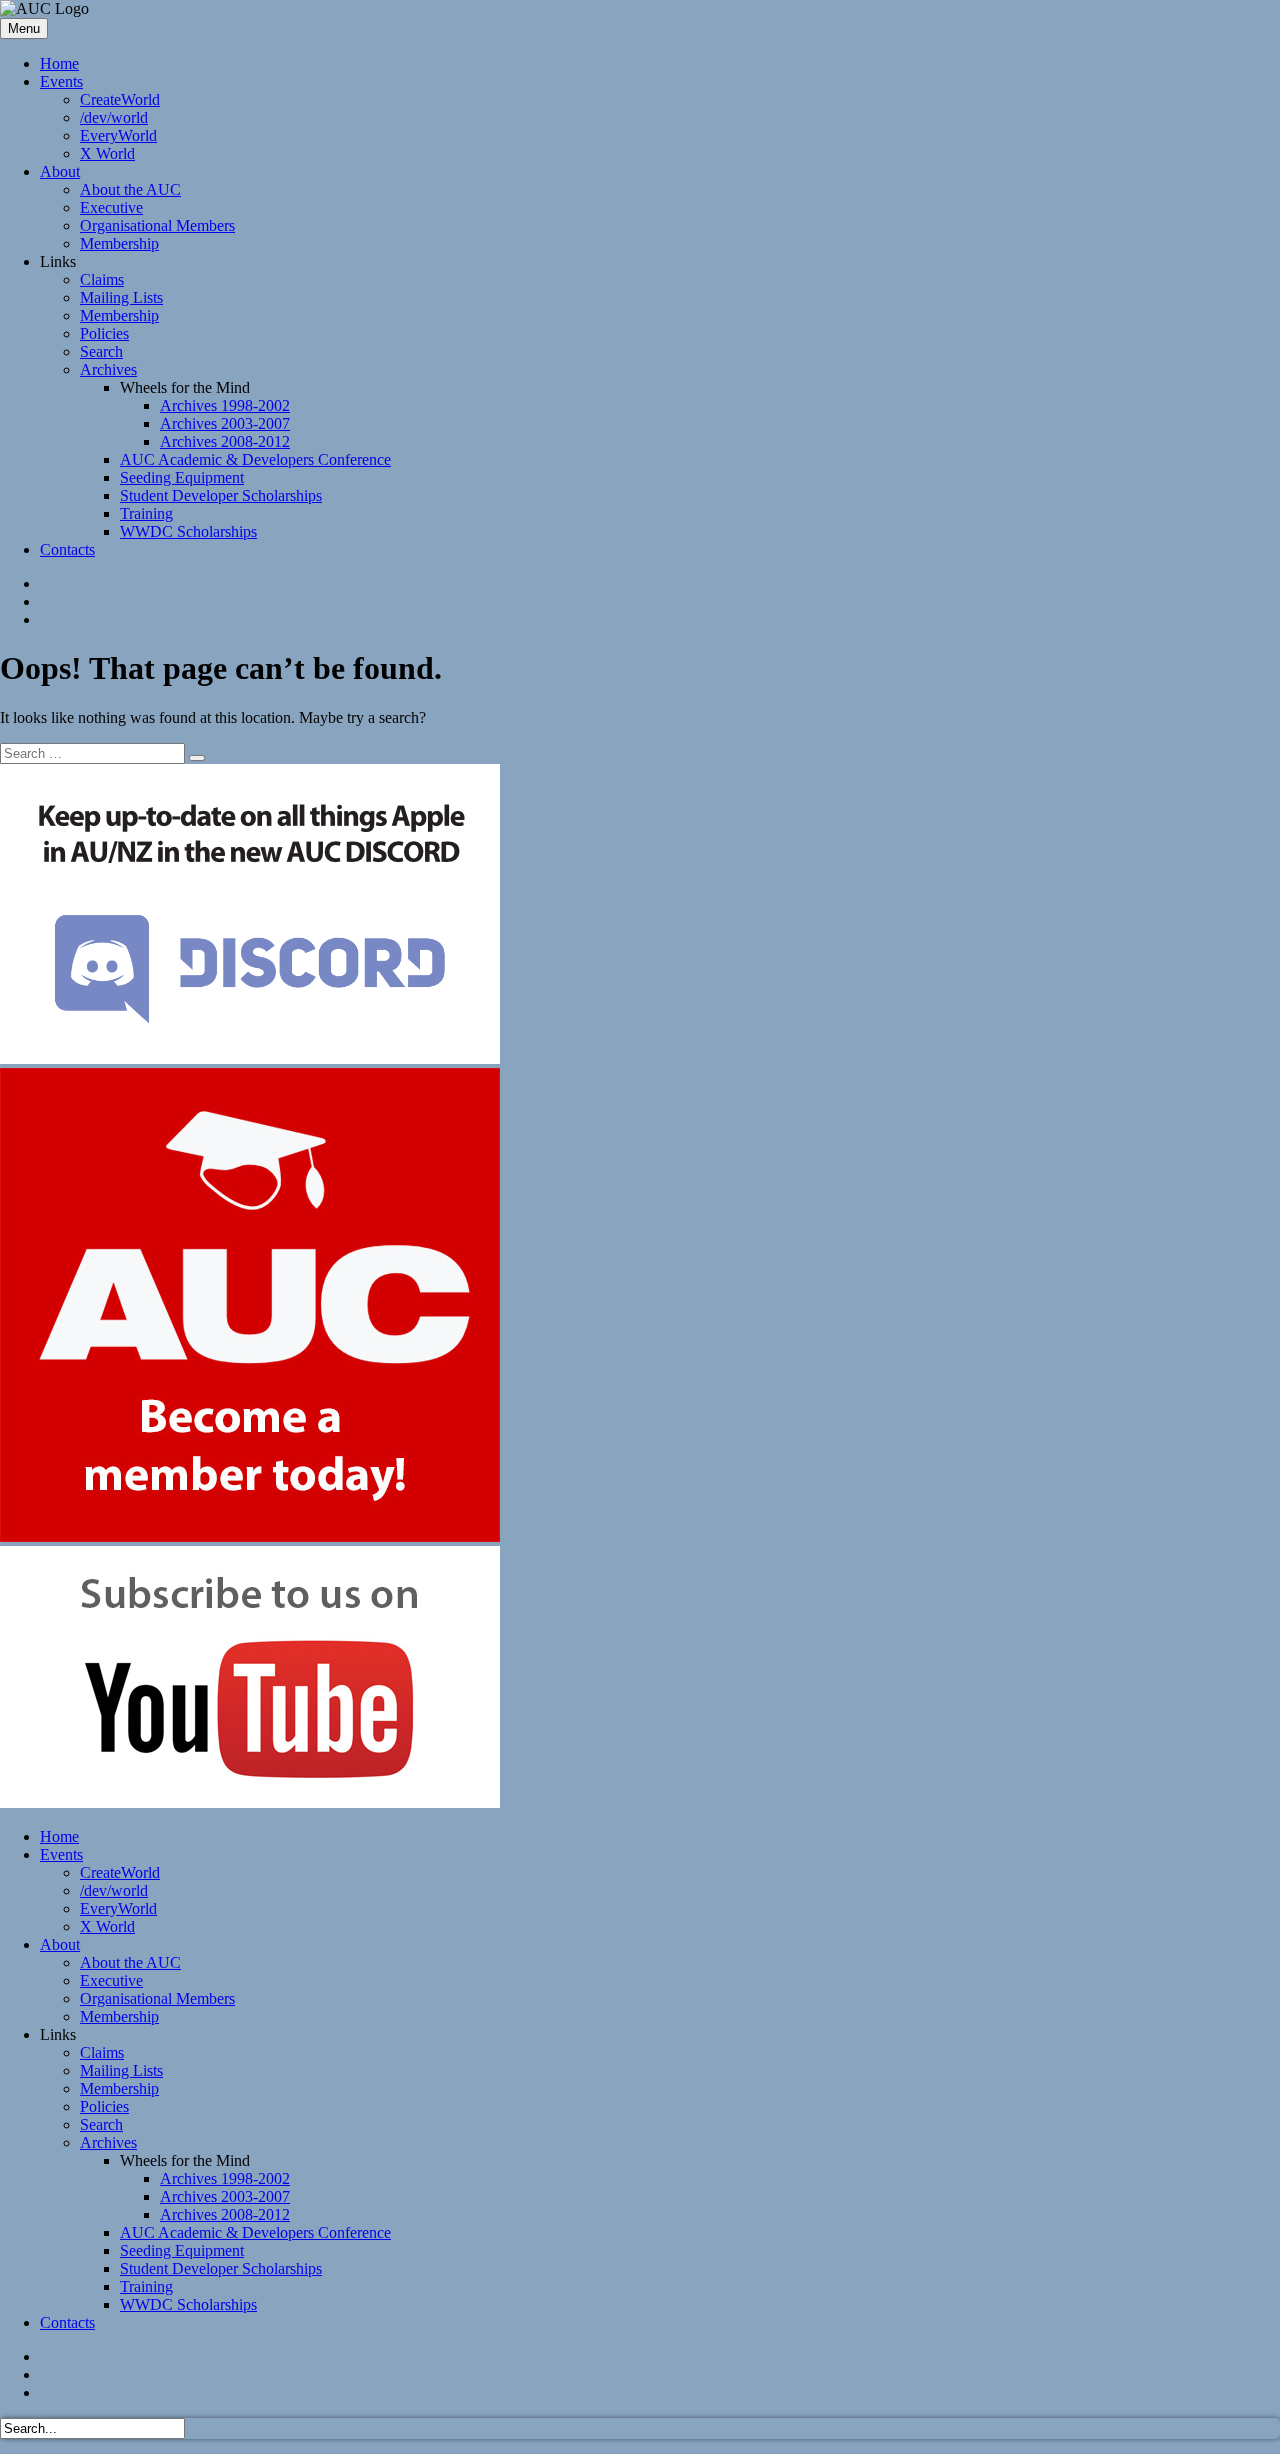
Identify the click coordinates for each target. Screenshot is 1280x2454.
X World (107, 153)
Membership (119, 243)
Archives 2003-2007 (225, 423)
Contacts (67, 549)
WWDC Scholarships (188, 531)
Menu (24, 28)
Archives (108, 369)
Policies (104, 333)
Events (61, 81)
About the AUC (130, 189)
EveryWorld (118, 135)
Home (59, 63)
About (60, 171)
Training (146, 513)
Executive (111, 207)
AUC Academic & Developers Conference (255, 459)
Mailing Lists (121, 297)
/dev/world (114, 117)
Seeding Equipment (182, 477)
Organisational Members (157, 225)
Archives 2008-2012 (225, 441)
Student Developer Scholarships (221, 495)
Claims (102, 279)
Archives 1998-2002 (225, 405)
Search (101, 351)
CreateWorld (120, 99)
